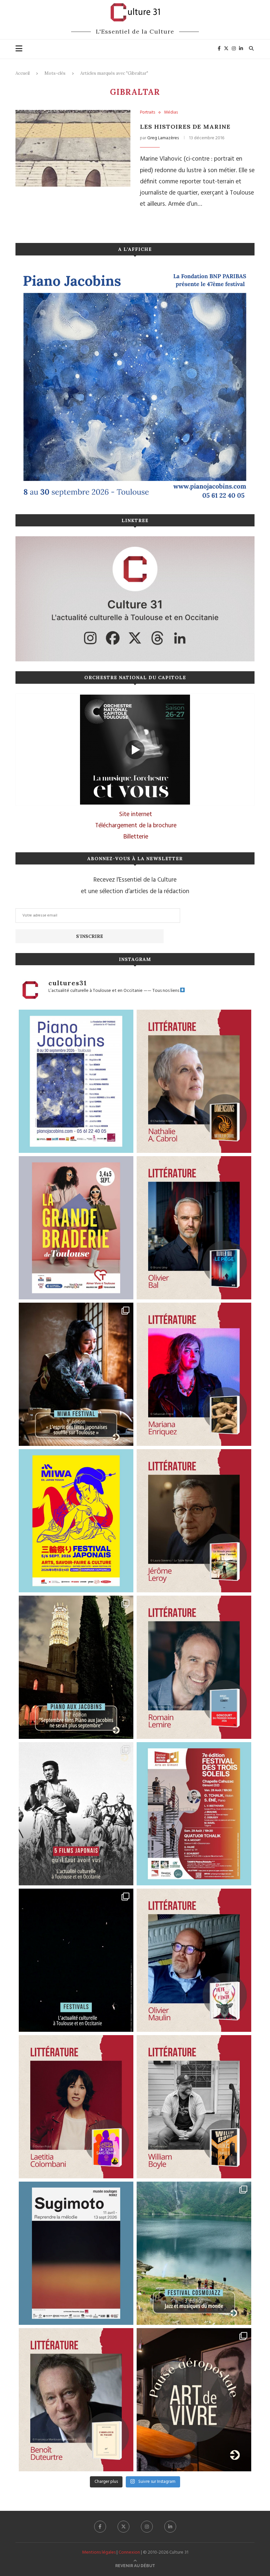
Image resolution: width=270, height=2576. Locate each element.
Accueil (23, 73)
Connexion (129, 2552)
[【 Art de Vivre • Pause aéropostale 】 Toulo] (194, 2400)
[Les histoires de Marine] (73, 148)
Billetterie (136, 837)
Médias (171, 113)
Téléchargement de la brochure (136, 826)
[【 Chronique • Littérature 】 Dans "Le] (194, 1228)
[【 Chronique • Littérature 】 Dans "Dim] (194, 1081)
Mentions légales (99, 2552)
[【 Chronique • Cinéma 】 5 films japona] (76, 1814)
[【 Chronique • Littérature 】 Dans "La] (194, 1374)
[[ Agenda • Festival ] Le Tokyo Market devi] (76, 1521)
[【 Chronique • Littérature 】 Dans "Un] (76, 2107)
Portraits (148, 113)
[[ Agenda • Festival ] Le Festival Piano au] (76, 1081)
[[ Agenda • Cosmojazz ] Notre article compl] (194, 2253)
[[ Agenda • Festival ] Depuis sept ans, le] (194, 1814)
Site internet (136, 814)
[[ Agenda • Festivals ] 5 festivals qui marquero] (76, 1960)
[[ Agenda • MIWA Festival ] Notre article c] (76, 1374)
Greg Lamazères (163, 138)
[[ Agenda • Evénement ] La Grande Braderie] (76, 1228)
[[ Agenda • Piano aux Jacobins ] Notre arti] (76, 1667)
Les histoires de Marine (185, 127)
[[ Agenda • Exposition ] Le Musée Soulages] (76, 2253)
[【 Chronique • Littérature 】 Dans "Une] (194, 2107)
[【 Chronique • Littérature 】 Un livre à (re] (76, 2400)
